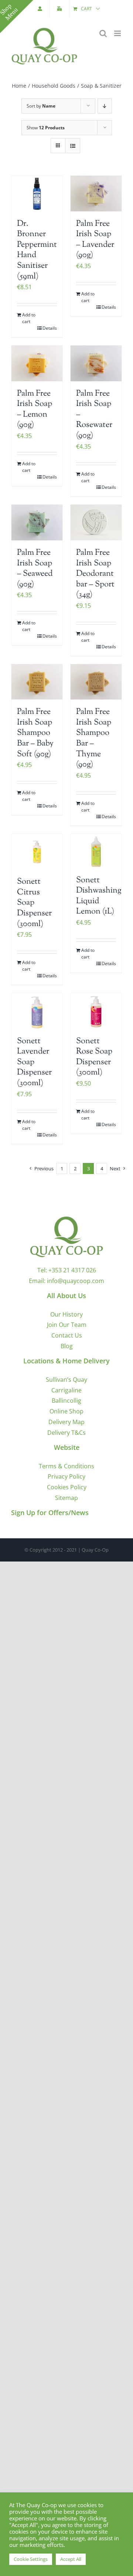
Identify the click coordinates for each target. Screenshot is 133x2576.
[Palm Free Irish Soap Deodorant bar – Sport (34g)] (96, 523)
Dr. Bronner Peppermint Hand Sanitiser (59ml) (37, 250)
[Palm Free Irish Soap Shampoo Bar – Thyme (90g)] (96, 682)
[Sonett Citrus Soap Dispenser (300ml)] (37, 852)
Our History (66, 1314)
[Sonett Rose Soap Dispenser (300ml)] (96, 1011)
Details (50, 328)
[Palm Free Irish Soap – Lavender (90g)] (96, 194)
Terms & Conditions (66, 1466)
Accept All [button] (71, 2559)
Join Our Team (67, 1325)
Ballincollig (66, 1401)
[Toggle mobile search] (103, 33)
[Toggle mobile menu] (118, 33)
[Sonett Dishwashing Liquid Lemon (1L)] (96, 851)
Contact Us (67, 1335)
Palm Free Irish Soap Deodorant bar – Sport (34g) (95, 574)
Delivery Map (66, 1422)
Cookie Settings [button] (31, 2559)
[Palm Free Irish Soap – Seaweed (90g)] (37, 523)
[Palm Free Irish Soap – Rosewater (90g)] (96, 363)
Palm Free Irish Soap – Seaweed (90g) (35, 569)
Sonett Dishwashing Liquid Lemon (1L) (99, 896)
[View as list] (73, 146)
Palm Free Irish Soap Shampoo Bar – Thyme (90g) (94, 738)
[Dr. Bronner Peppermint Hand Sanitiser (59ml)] (37, 194)
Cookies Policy (67, 1487)
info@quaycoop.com (76, 1281)
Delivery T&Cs (66, 1433)
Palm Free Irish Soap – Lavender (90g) (95, 240)
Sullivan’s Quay (66, 1380)
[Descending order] (105, 106)
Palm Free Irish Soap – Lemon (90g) (35, 410)
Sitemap (66, 1498)
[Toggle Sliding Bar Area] (17, 17)
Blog (67, 1346)
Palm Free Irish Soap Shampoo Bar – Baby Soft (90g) (35, 733)
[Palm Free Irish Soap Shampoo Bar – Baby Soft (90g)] (37, 682)
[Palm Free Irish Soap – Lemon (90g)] (37, 363)
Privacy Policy (66, 1476)
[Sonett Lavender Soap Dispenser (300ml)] (37, 1011)
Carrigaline (66, 1390)
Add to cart (29, 318)
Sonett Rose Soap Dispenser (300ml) (94, 1057)
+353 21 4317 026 (72, 1270)
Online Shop (66, 1411)
